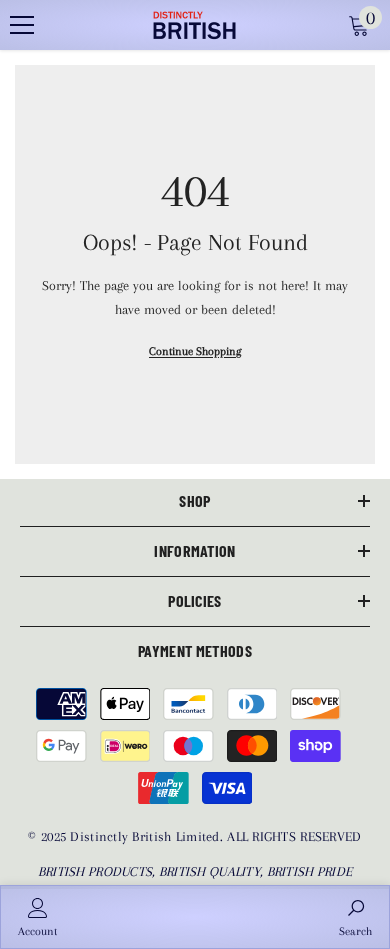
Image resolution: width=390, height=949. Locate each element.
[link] (37, 917)
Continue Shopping (195, 351)
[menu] (22, 25)
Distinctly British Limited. (148, 836)
